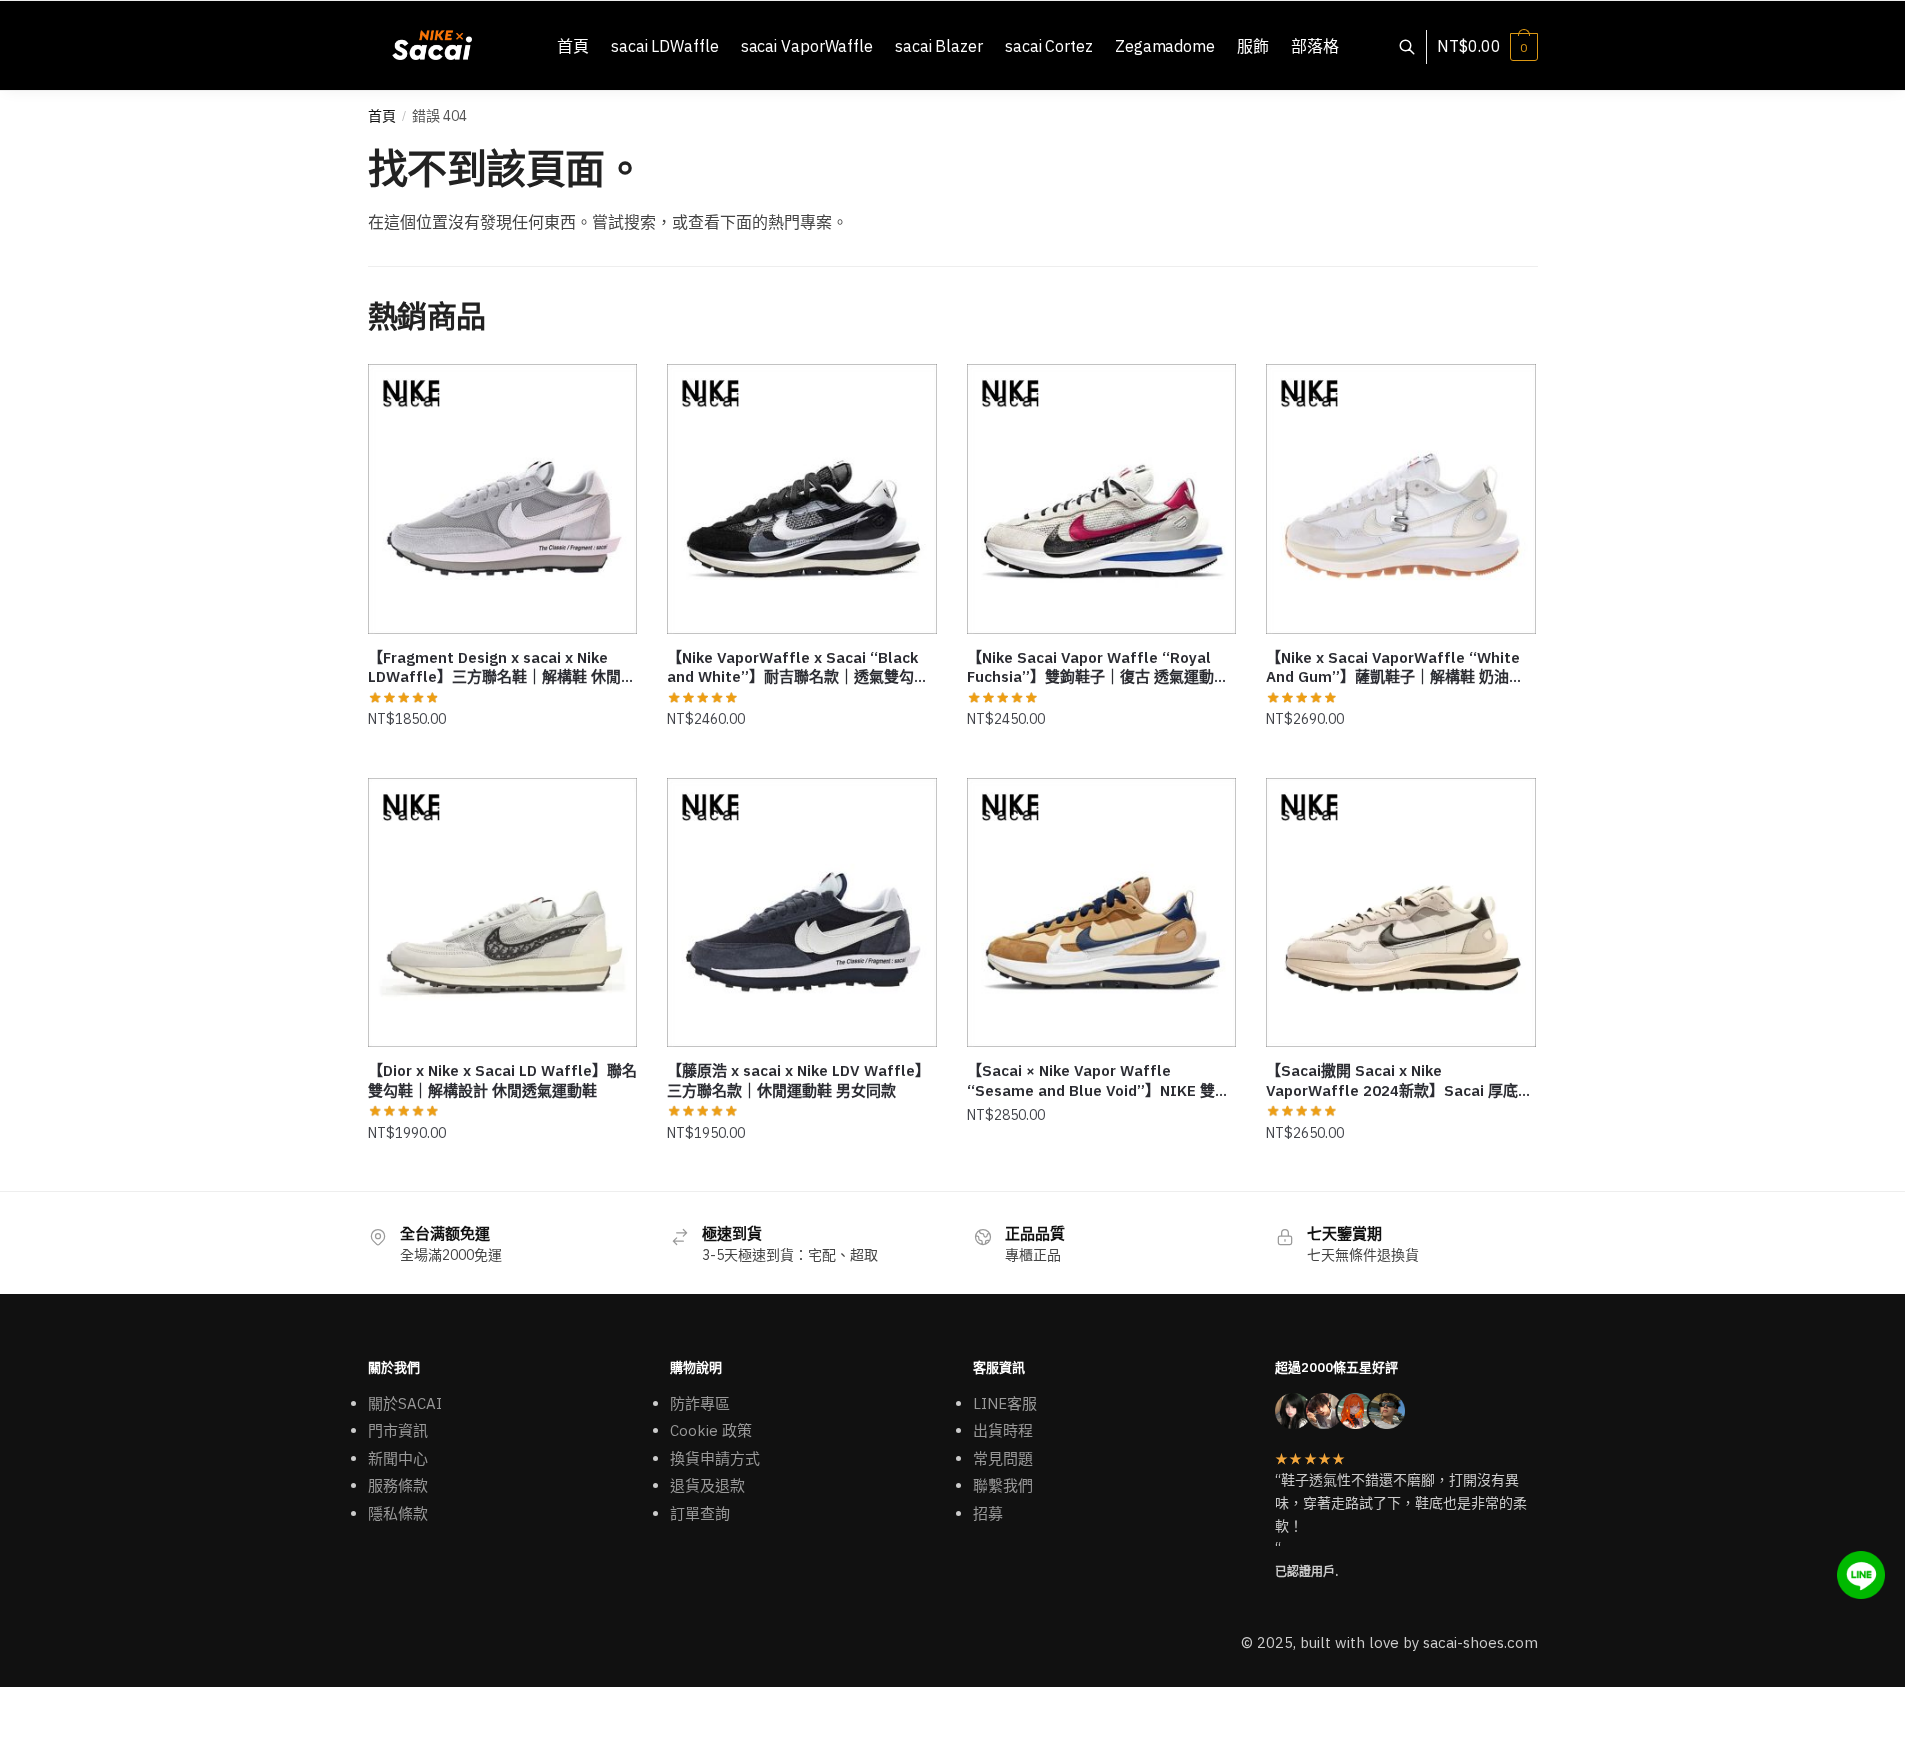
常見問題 (1003, 1458)
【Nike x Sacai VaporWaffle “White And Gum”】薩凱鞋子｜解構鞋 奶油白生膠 (1395, 667)
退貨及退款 (707, 1485)
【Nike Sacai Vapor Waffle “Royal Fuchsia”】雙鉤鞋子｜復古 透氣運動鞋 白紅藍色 (1098, 667)
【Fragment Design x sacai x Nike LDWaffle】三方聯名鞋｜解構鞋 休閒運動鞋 (502, 667)
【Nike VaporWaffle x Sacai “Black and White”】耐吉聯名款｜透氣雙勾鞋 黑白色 (798, 667)
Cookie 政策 (711, 1430)
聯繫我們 (1003, 1485)
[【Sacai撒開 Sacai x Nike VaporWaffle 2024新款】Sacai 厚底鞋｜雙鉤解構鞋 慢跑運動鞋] (1401, 913)
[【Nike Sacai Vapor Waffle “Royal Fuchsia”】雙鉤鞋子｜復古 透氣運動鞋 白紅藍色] (1102, 499)
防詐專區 (700, 1403)
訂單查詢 (700, 1513)
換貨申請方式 (715, 1458)
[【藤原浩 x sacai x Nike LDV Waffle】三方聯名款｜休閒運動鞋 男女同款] (802, 913)
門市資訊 (398, 1430)
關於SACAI (405, 1403)
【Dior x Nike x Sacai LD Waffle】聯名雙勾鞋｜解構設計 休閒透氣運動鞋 (502, 1080)
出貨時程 (1003, 1430)
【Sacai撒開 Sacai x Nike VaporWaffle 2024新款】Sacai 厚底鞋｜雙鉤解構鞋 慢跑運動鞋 (1399, 1080)
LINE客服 (1005, 1403)
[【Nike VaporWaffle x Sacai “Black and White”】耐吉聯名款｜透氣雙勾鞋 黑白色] (802, 499)
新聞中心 (398, 1458)
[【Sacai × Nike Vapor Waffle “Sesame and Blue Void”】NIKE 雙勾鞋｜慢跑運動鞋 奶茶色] (1102, 913)
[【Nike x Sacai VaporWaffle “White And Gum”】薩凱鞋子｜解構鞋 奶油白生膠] (1401, 499)
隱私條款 (398, 1513)
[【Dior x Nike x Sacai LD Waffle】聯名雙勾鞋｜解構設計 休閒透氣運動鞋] (503, 913)
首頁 (382, 116)
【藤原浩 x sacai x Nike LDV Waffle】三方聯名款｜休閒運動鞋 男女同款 (798, 1080)
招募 (988, 1513)
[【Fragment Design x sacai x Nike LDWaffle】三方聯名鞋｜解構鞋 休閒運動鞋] (503, 499)
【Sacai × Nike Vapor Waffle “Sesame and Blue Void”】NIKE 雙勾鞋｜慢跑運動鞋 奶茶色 (1098, 1080)
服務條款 (398, 1485)
